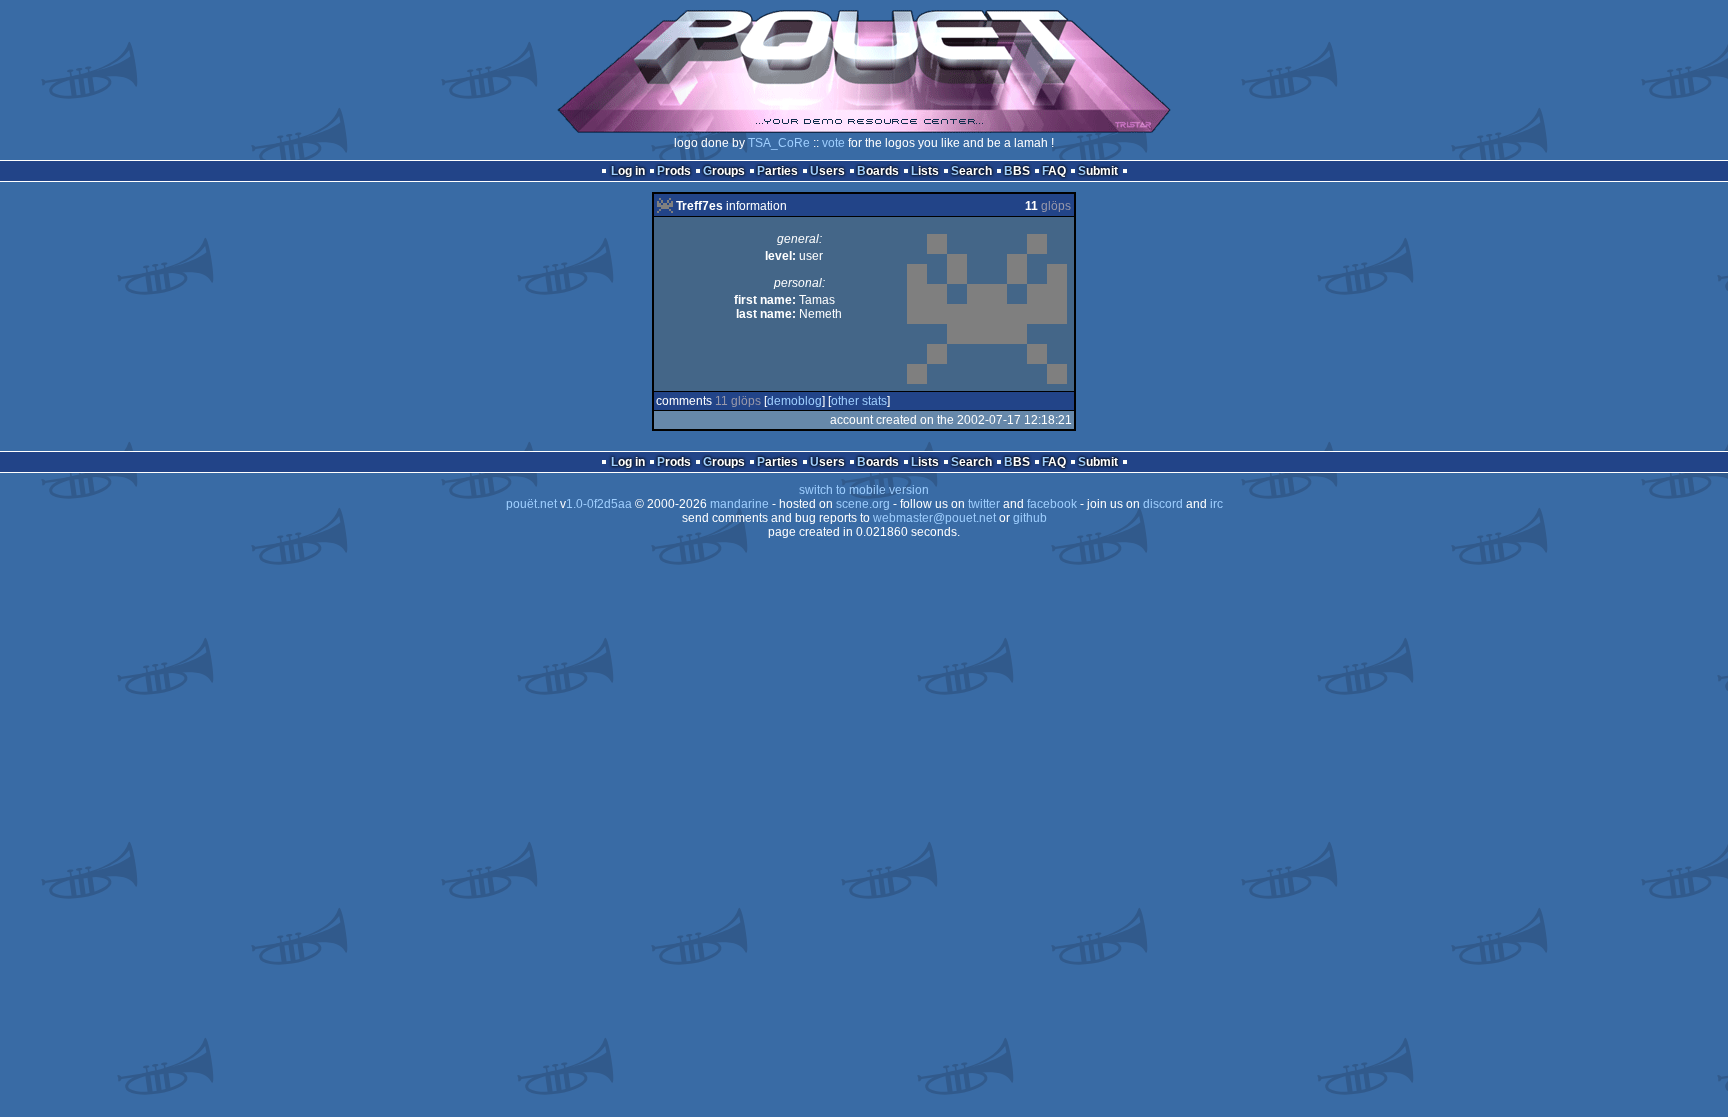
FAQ (1054, 171)
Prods (674, 171)
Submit (1098, 171)
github (1030, 518)
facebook (1052, 504)
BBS (1017, 171)
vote (833, 143)
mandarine (739, 504)
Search (971, 171)
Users (827, 171)
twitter (984, 504)
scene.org (863, 504)
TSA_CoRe (779, 143)
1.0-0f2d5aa (599, 504)
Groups (724, 171)
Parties (777, 171)
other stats (859, 401)
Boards (878, 171)
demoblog (794, 401)
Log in (628, 171)
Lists (925, 171)
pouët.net (531, 504)
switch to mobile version (864, 490)
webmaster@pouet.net (934, 518)
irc (1216, 504)
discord (1163, 504)
